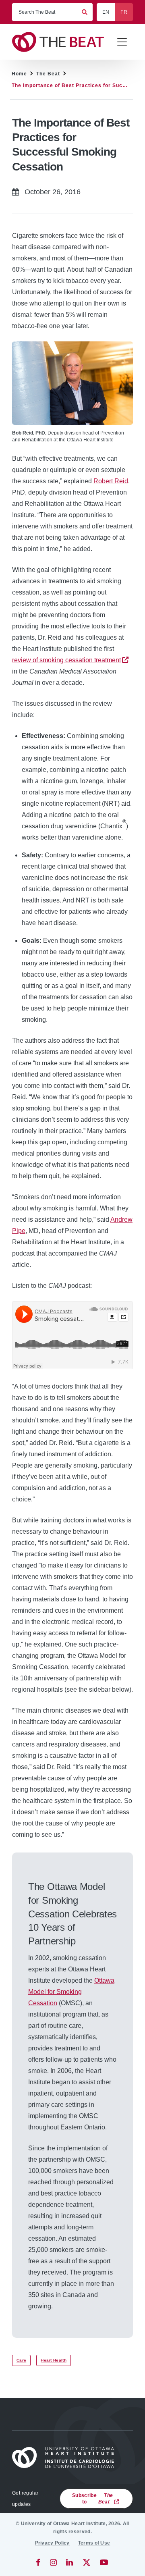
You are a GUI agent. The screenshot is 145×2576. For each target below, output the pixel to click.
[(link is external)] (39, 2562)
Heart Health (54, 2360)
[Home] (66, 2457)
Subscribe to (92, 2499)
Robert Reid (111, 481)
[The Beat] (61, 42)
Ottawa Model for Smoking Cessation (71, 1992)
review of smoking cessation (66, 660)
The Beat (48, 74)
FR (124, 12)
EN (106, 12)
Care (21, 2360)
